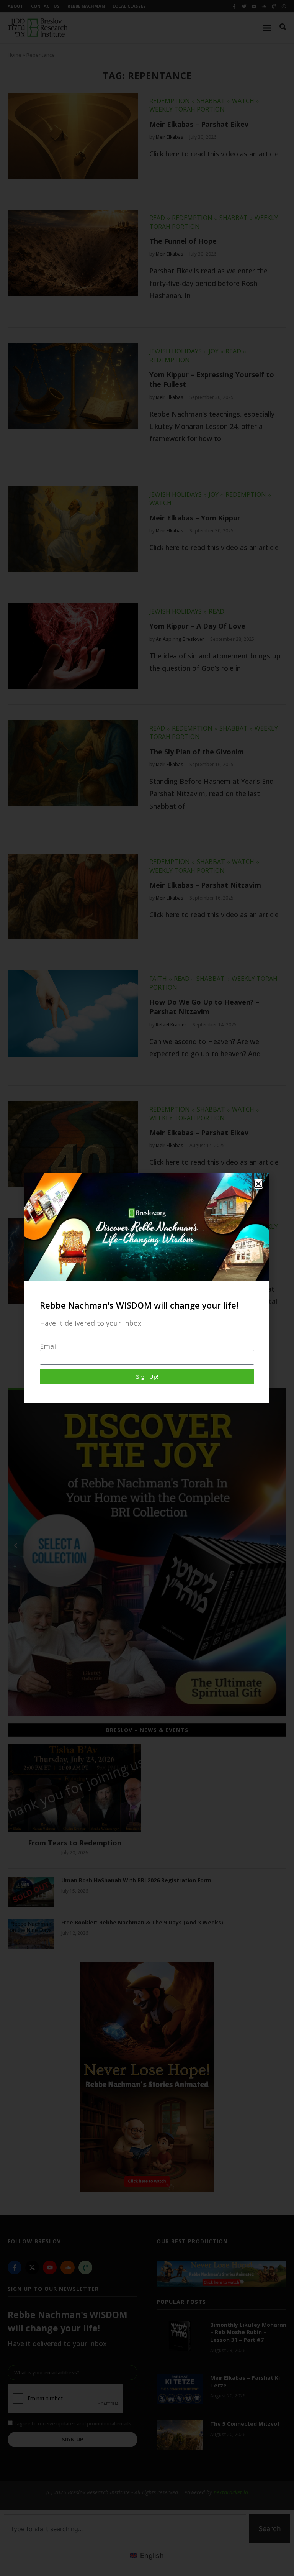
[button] (258, 1184)
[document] (147, 1288)
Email (49, 1346)
